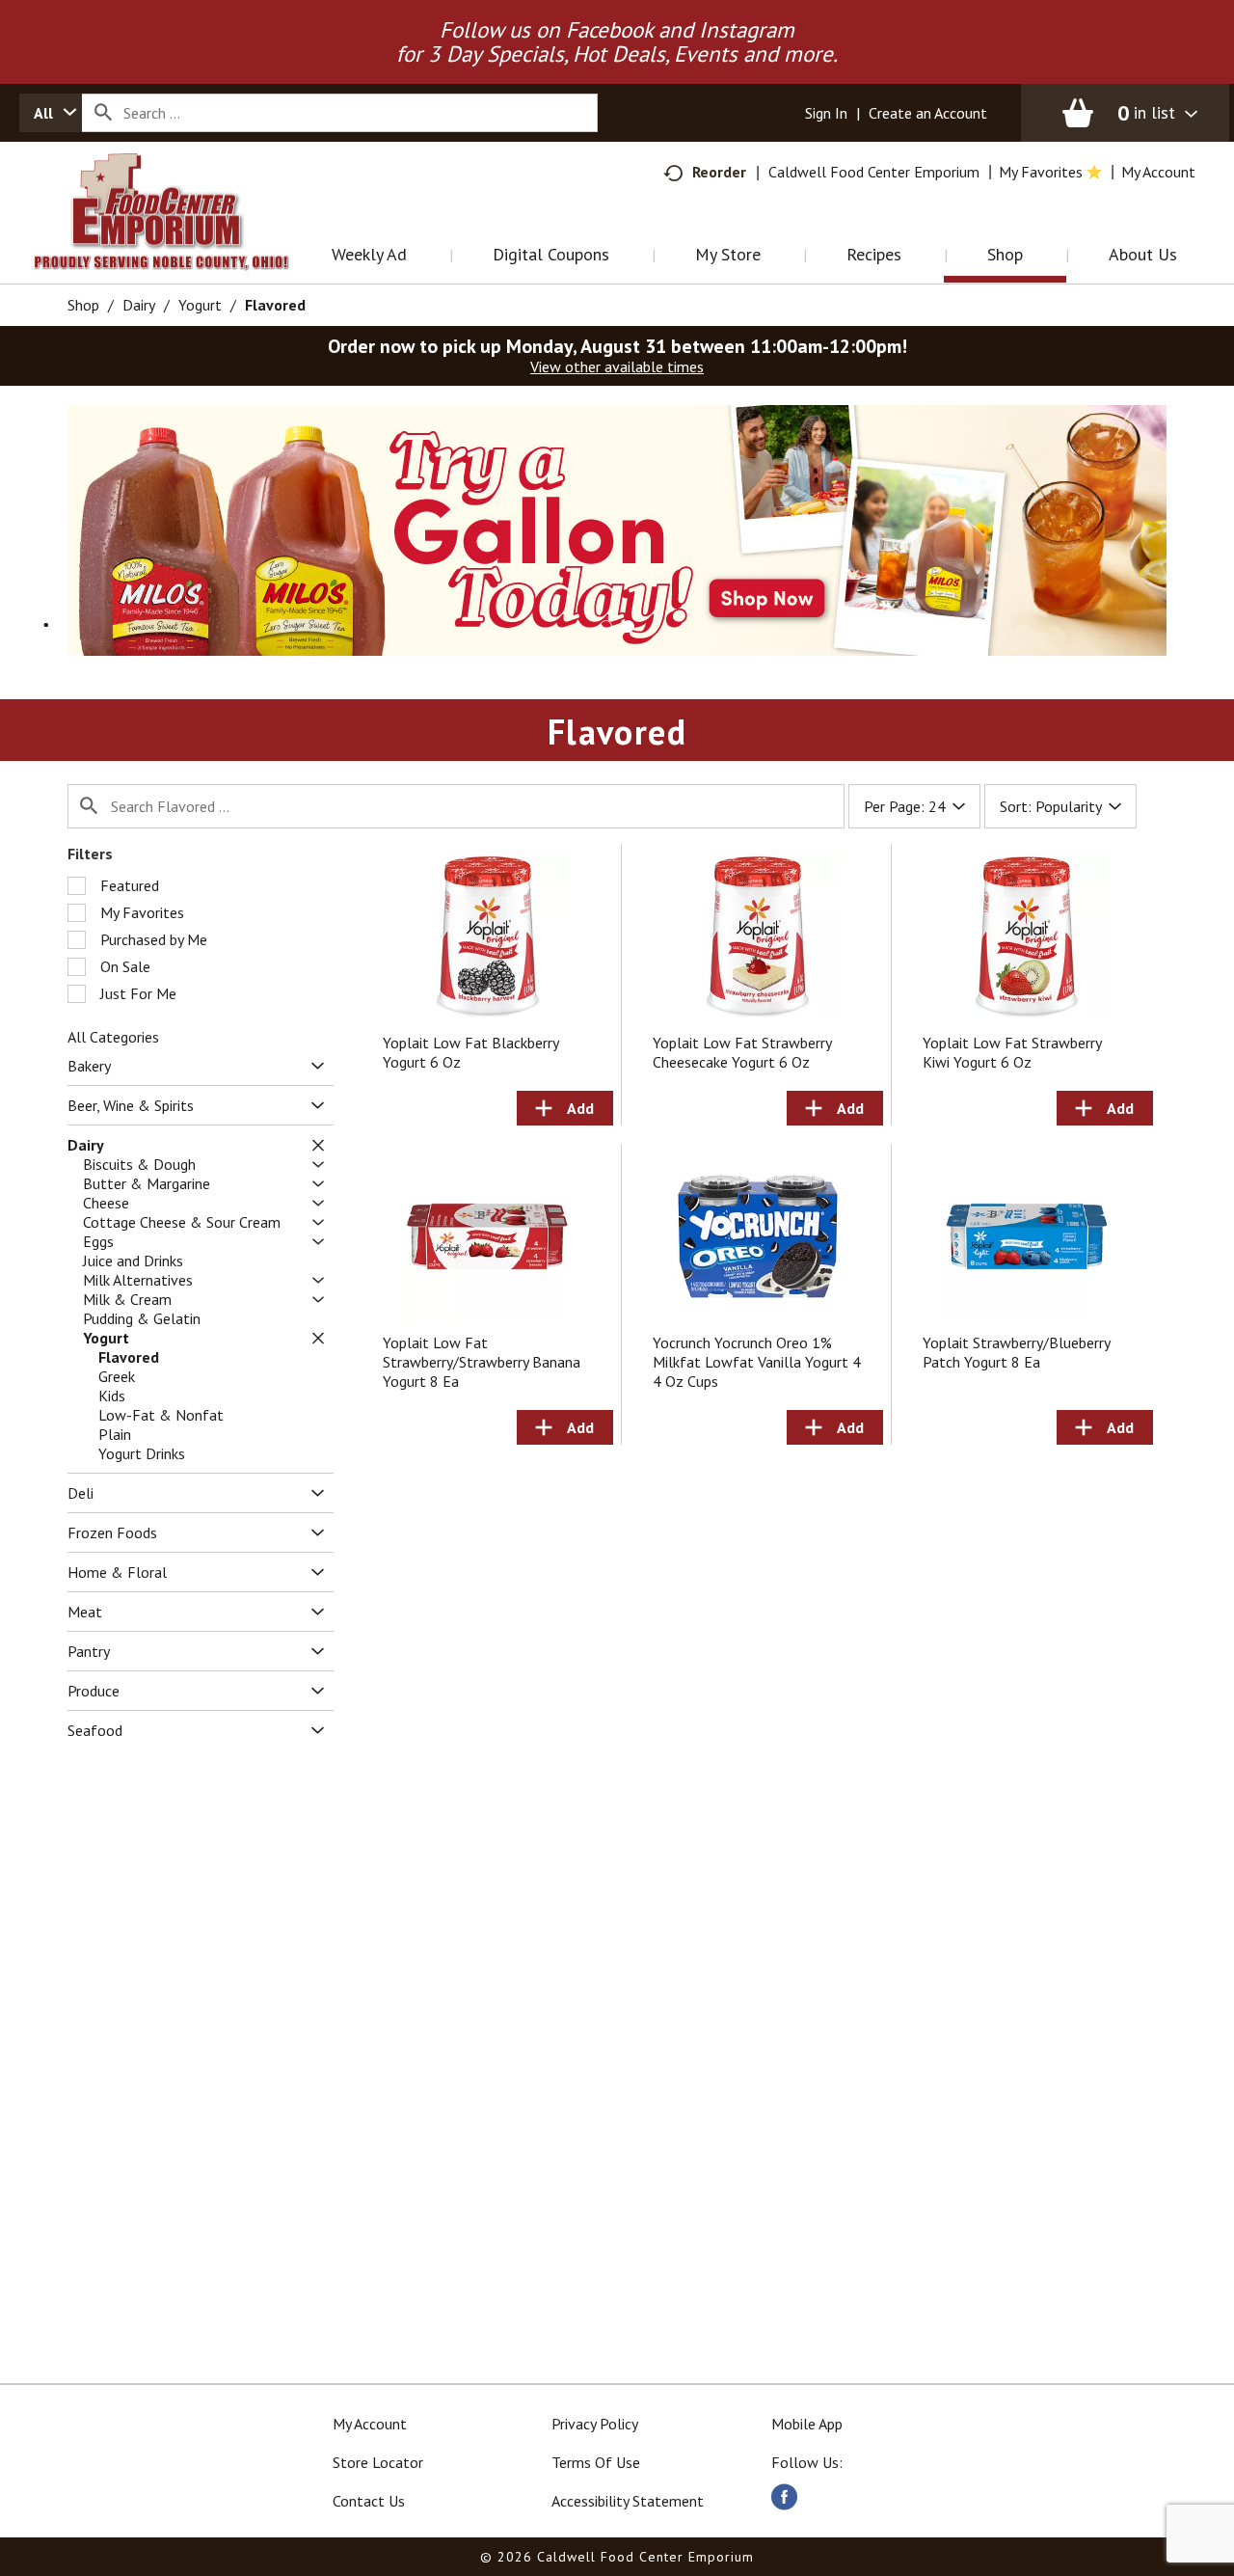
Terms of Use (596, 2462)
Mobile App (807, 2424)
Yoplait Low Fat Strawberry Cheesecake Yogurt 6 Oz (742, 1052)
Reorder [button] (719, 172)
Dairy (139, 305)
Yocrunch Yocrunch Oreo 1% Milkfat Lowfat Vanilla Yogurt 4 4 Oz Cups (757, 1362)
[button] (617, 529)
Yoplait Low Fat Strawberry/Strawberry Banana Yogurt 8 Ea (482, 1362)
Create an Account (928, 113)
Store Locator (378, 2462)
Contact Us (369, 2501)
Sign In (826, 113)
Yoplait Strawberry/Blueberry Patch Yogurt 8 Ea (1016, 1352)
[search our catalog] (103, 113)
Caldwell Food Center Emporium (874, 172)
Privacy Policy (595, 2424)
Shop (83, 305)
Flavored (275, 305)
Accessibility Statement (628, 2501)
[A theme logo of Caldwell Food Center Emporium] (181, 236)
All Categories (113, 1037)
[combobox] (51, 113)
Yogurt (200, 305)
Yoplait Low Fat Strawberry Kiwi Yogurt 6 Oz (1012, 1052)
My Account (370, 2424)
